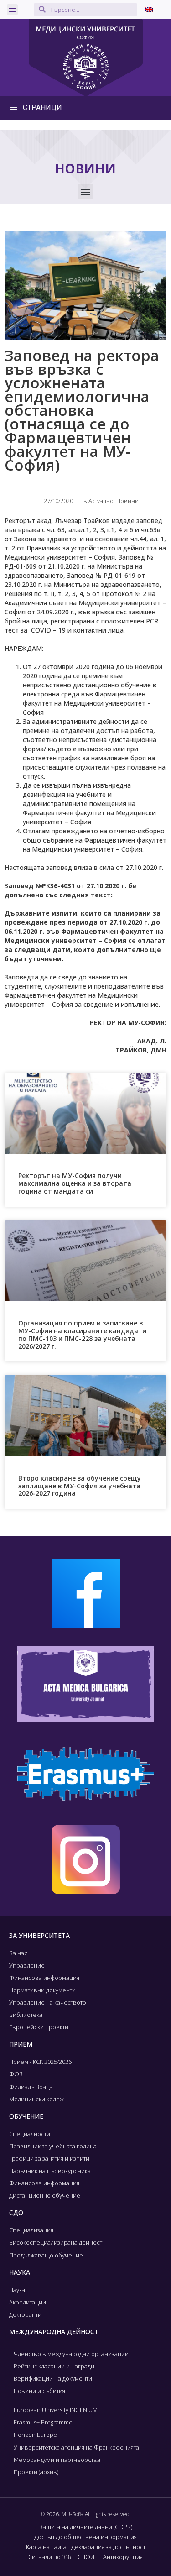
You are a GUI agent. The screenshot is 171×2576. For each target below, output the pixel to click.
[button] (12, 10)
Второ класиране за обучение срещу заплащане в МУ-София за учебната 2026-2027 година (80, 1486)
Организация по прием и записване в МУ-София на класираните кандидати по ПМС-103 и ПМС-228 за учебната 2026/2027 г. (82, 1334)
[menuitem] (149, 9)
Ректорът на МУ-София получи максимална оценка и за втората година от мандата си (75, 1183)
